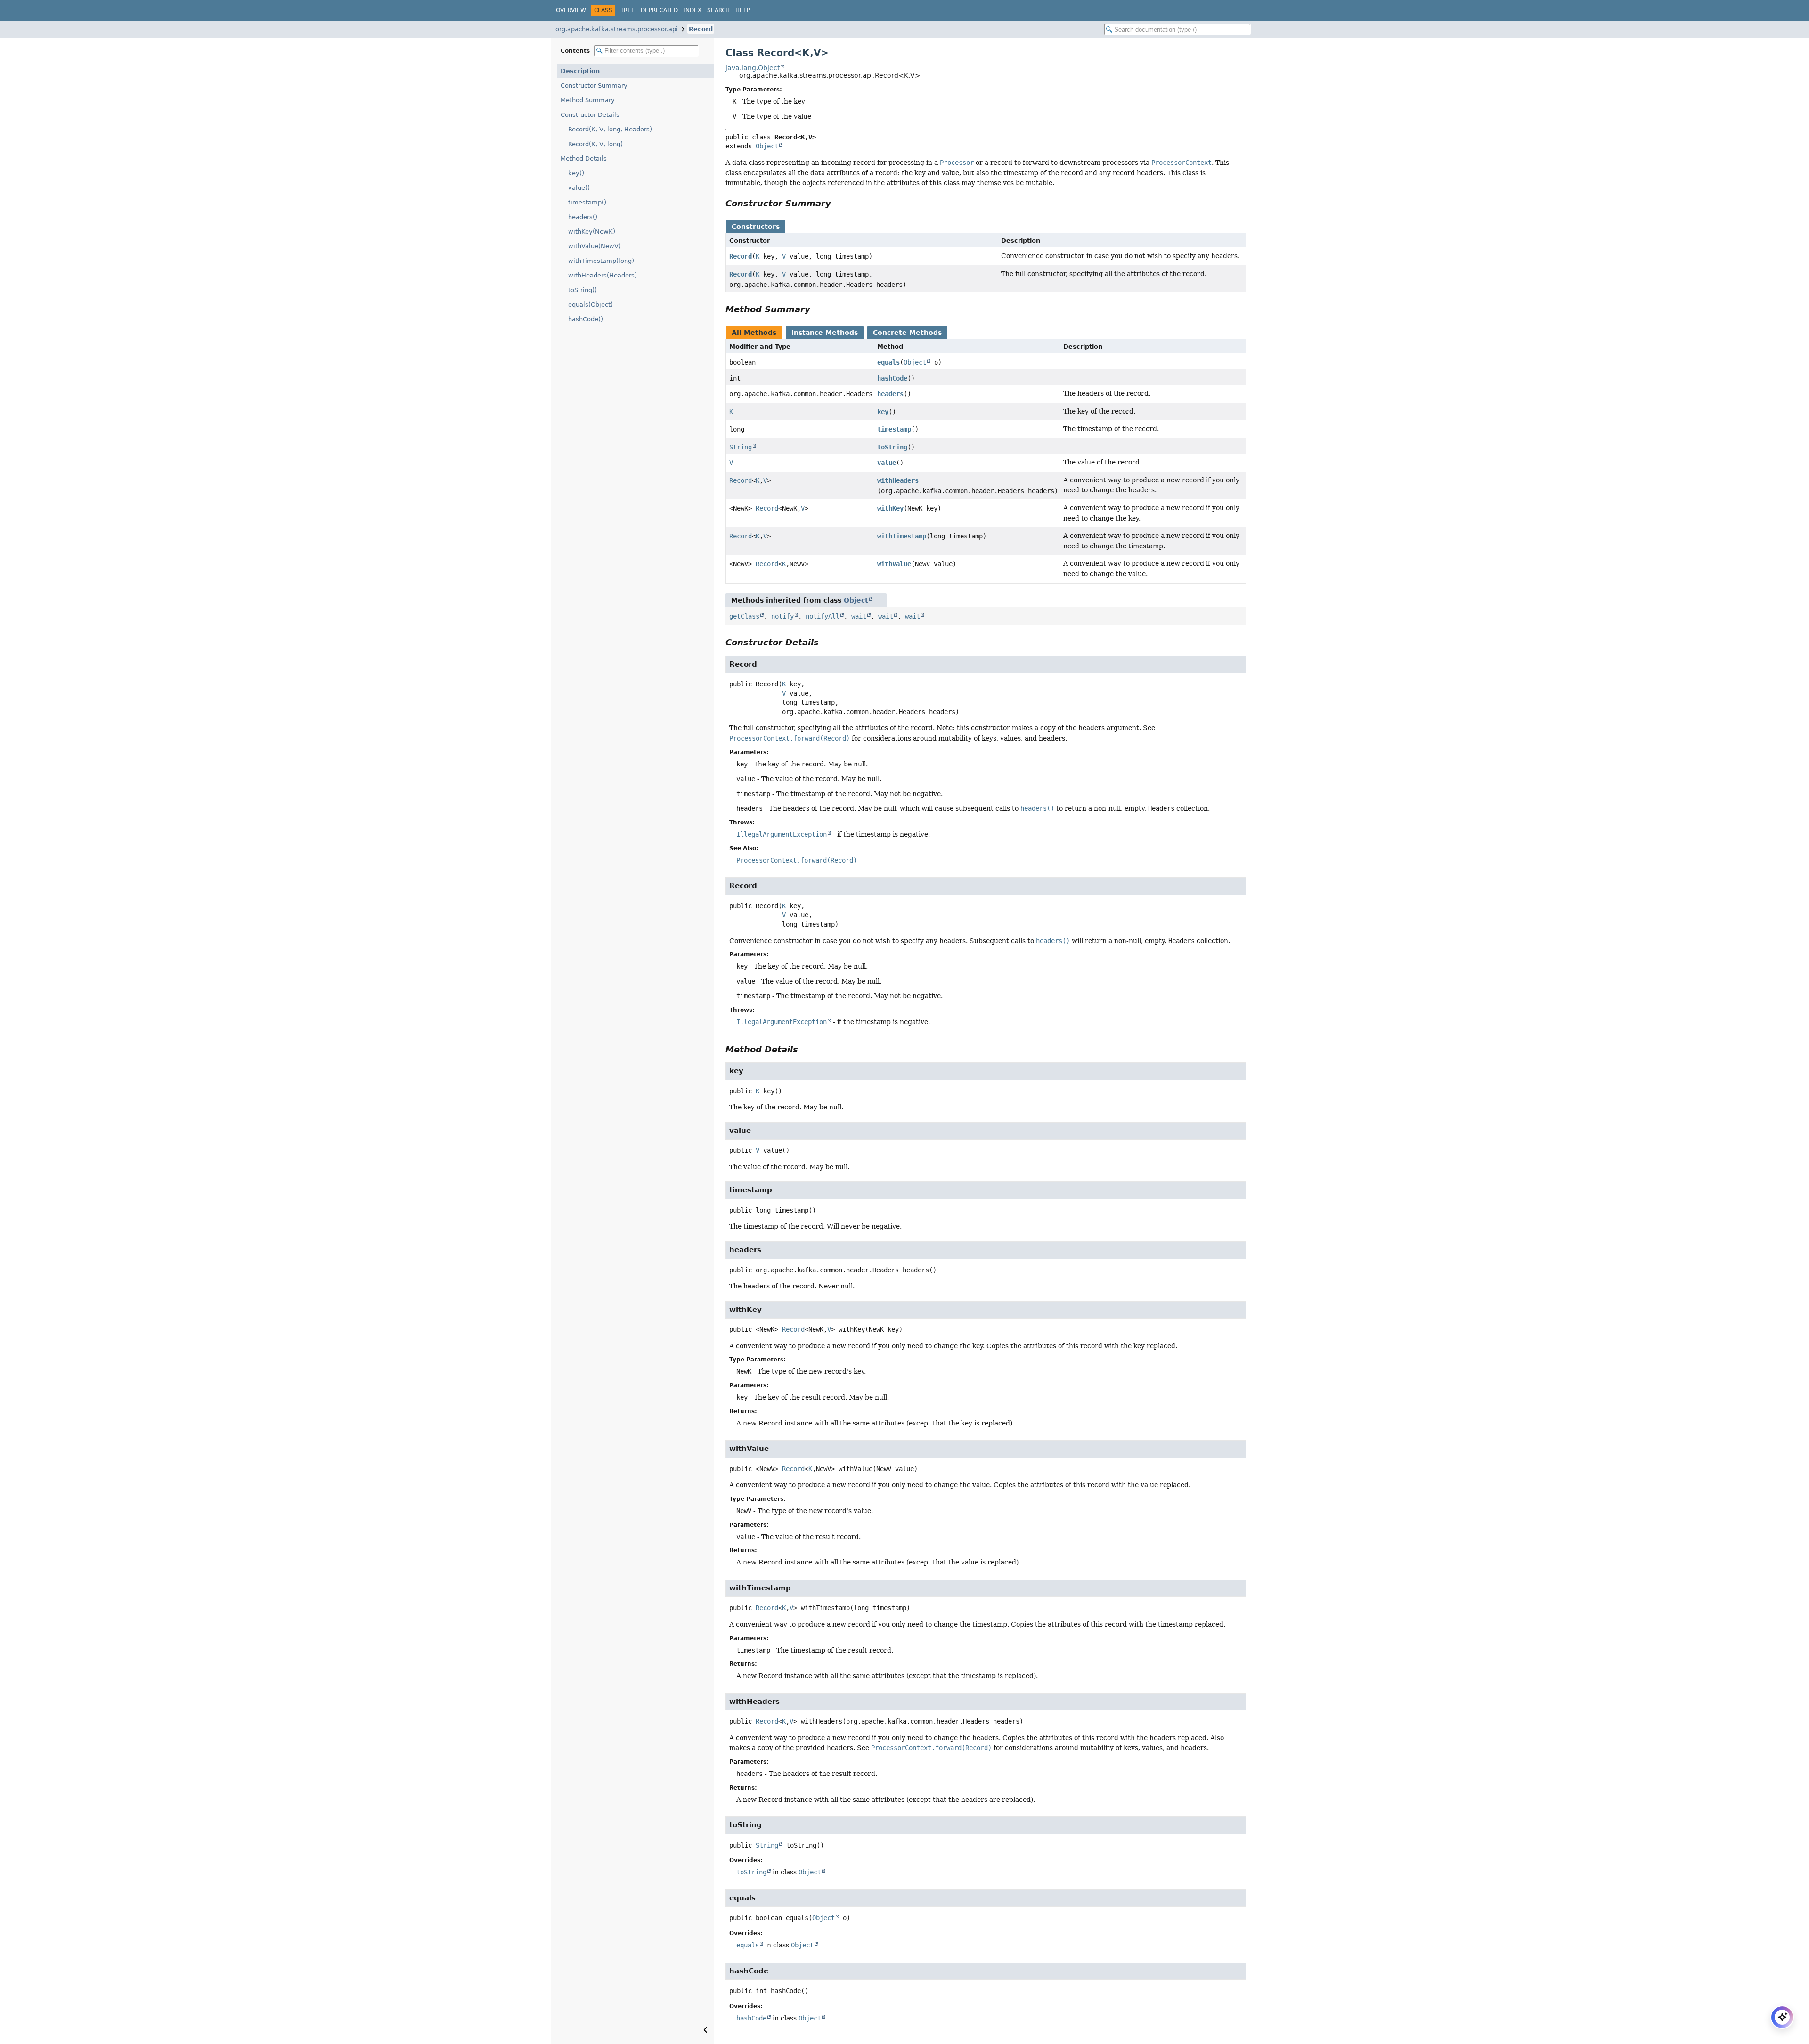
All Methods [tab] (754, 333)
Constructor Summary (594, 86)
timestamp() (587, 202)
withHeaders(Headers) (603, 275)
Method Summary (588, 100)
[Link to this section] (838, 203)
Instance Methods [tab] (825, 333)
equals (888, 362)
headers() (583, 217)
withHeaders (898, 480)
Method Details (584, 159)
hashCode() (586, 319)
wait (859, 616)
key (883, 412)
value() (579, 188)
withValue (894, 564)
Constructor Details (590, 115)
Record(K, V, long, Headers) (610, 129)
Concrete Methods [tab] (907, 333)
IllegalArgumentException (782, 834)
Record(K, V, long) (595, 144)
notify (782, 616)
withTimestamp (902, 536)
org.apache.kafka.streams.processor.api (617, 29)
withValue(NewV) (595, 246)
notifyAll (823, 616)
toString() (583, 290)
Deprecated (659, 10)
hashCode (892, 378)
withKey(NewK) (592, 232)
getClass (744, 616)
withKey (890, 508)
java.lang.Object (753, 68)
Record (701, 29)
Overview (571, 10)
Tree (628, 10)
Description (580, 71)
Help (743, 10)
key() (576, 173)
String (741, 447)
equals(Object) (591, 305)
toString (892, 447)
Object (767, 146)
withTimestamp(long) (601, 261)
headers (890, 394)
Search (718, 10)
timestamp (894, 429)
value (887, 463)
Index (693, 10)
